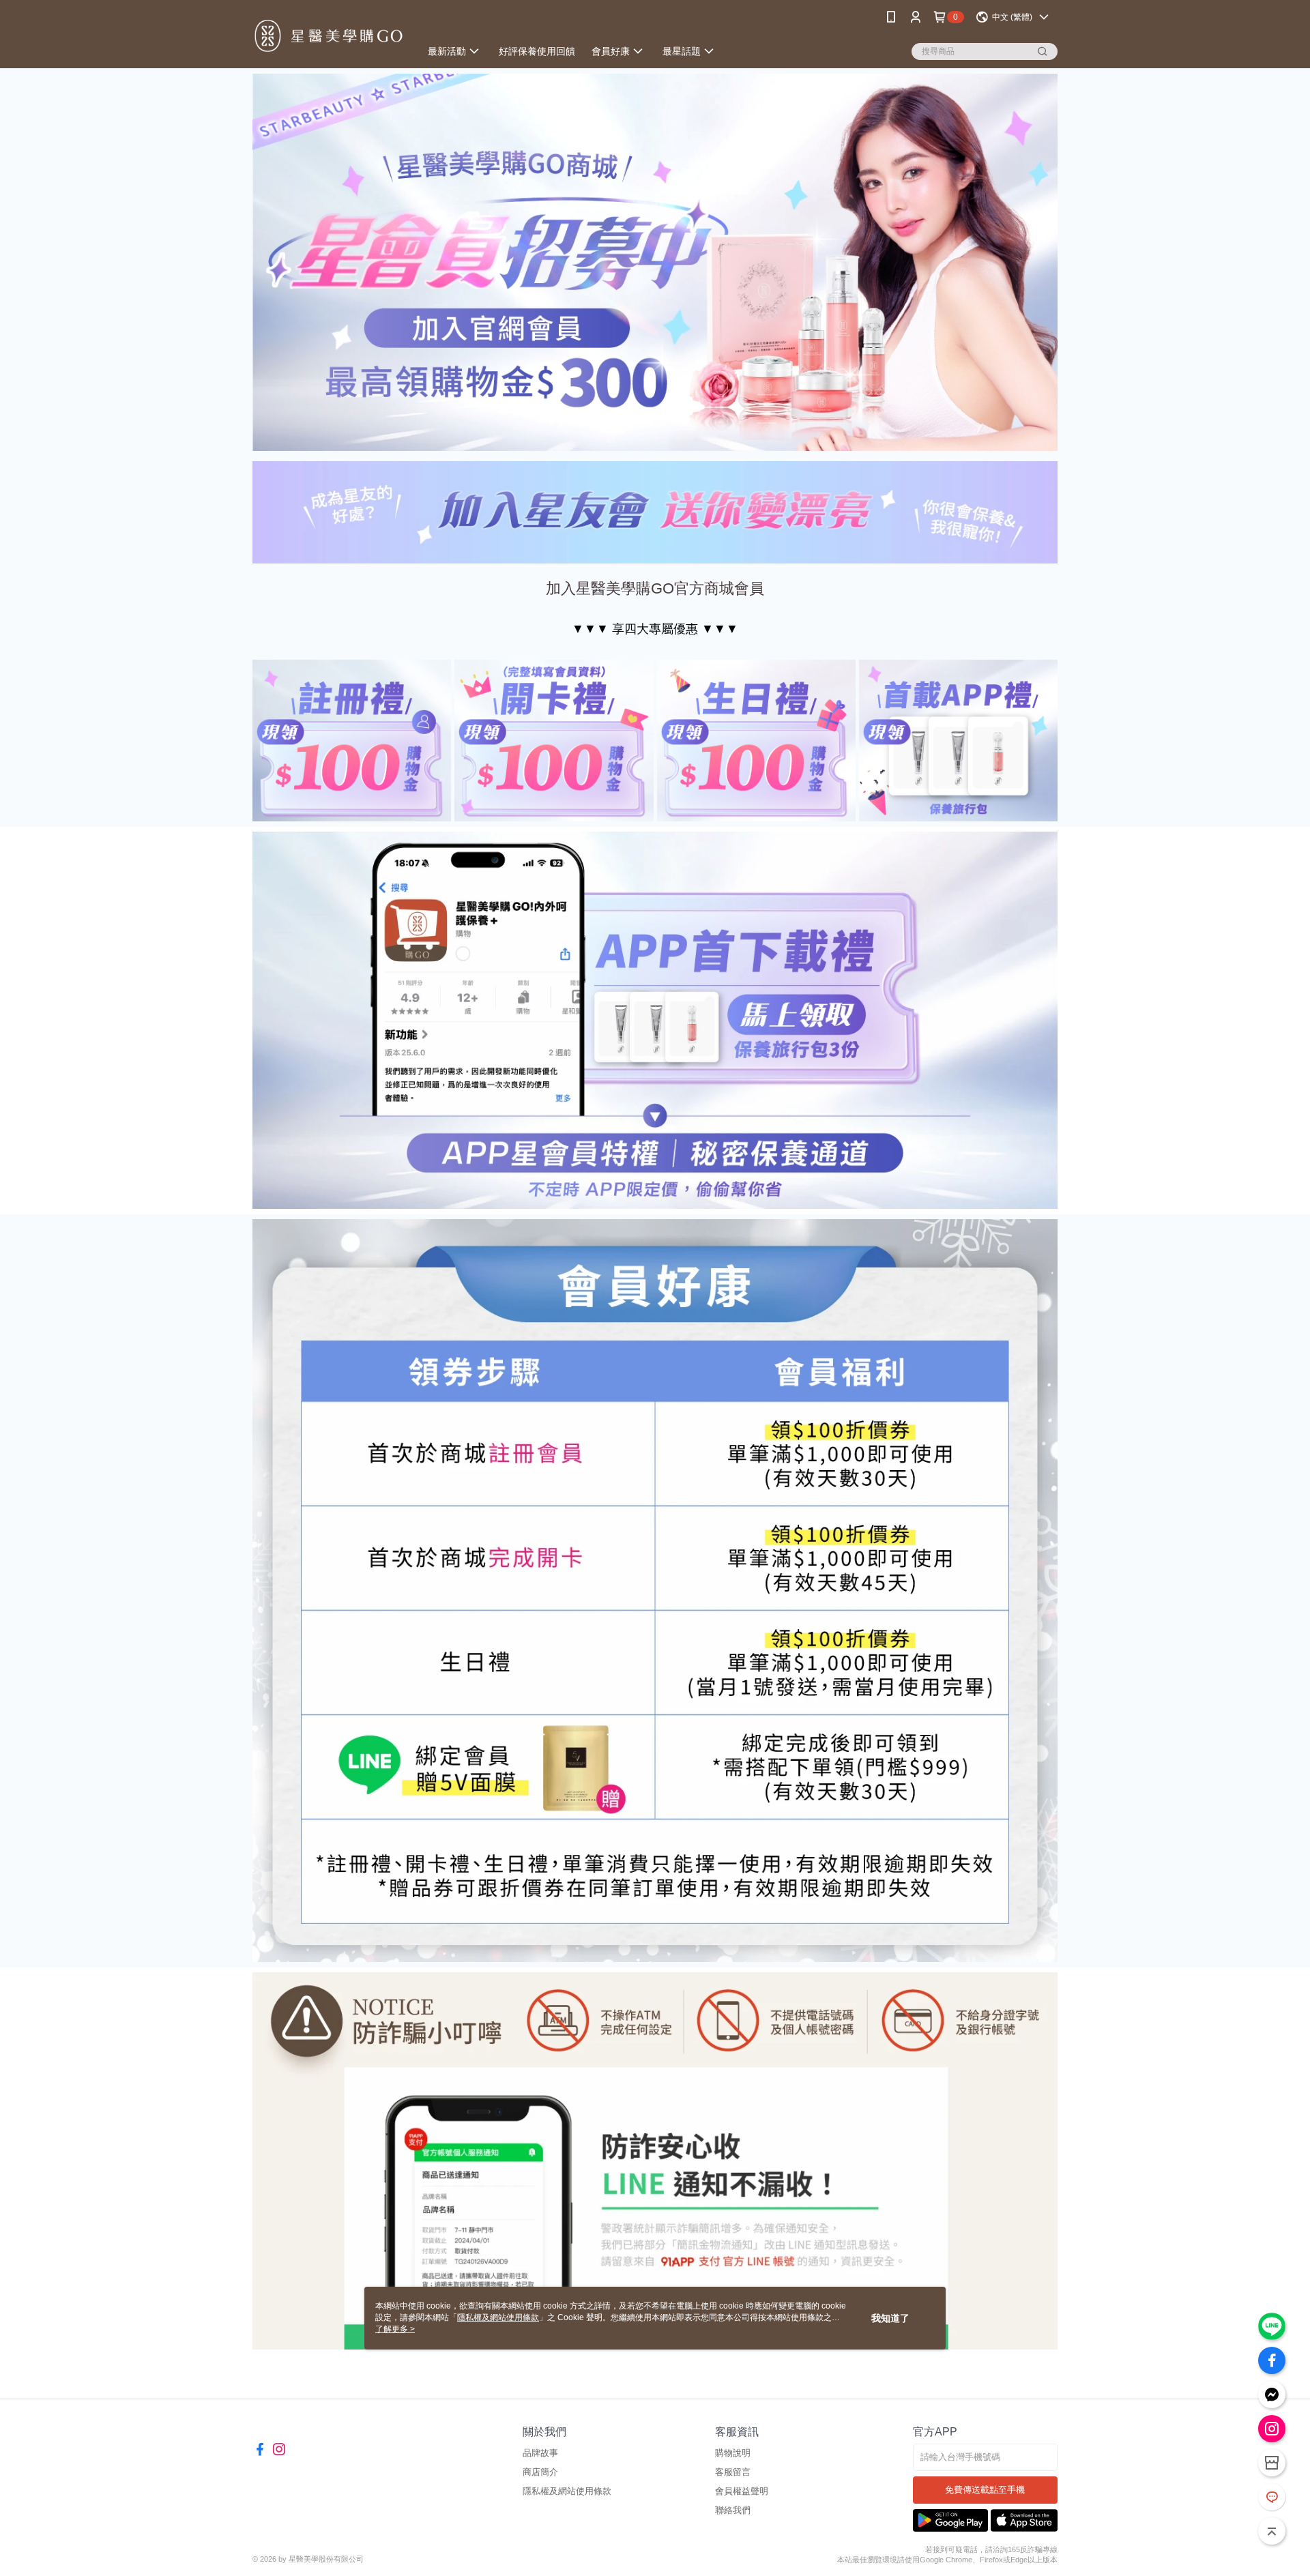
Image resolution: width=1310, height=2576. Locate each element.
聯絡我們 (733, 2510)
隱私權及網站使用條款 (567, 2491)
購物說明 (733, 2453)
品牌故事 (540, 2453)
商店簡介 (540, 2472)
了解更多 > (395, 2329)
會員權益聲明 (742, 2491)
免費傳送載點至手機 (985, 2490)
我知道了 (890, 2318)
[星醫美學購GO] (328, 36)
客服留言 (733, 2472)
